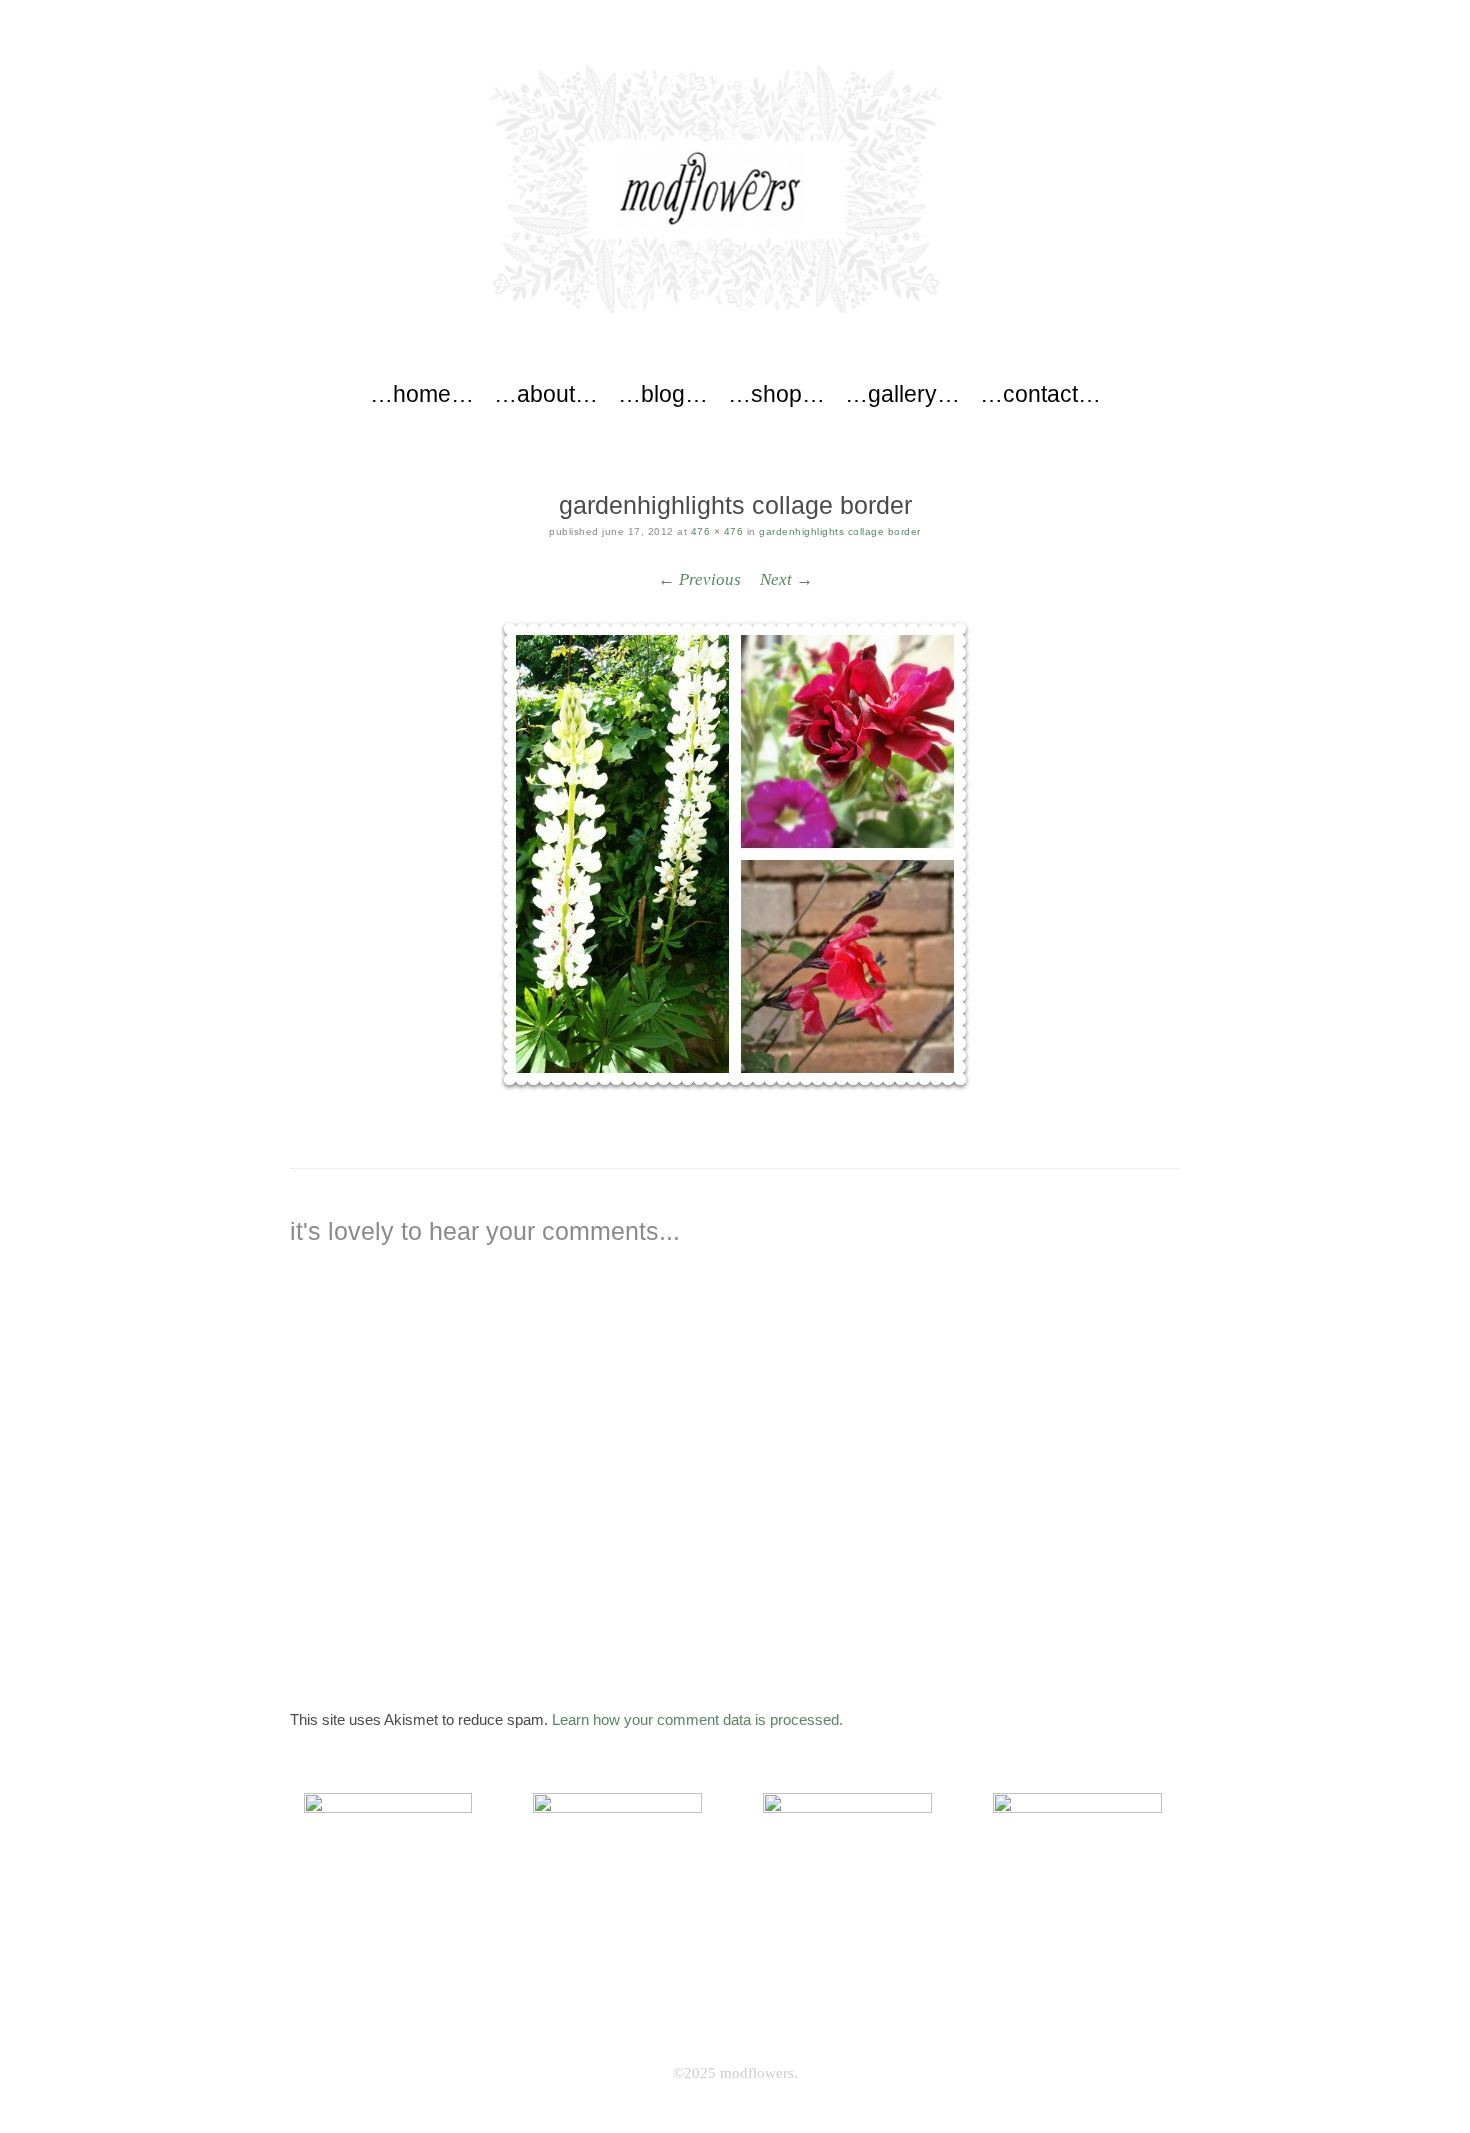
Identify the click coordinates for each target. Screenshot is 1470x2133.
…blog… (663, 394)
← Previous (699, 579)
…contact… (1040, 394)
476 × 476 (717, 531)
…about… (546, 394)
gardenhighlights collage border (840, 531)
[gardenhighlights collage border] (735, 856)
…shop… (776, 394)
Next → (786, 579)
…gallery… (902, 394)
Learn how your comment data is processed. (697, 1719)
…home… (422, 394)
